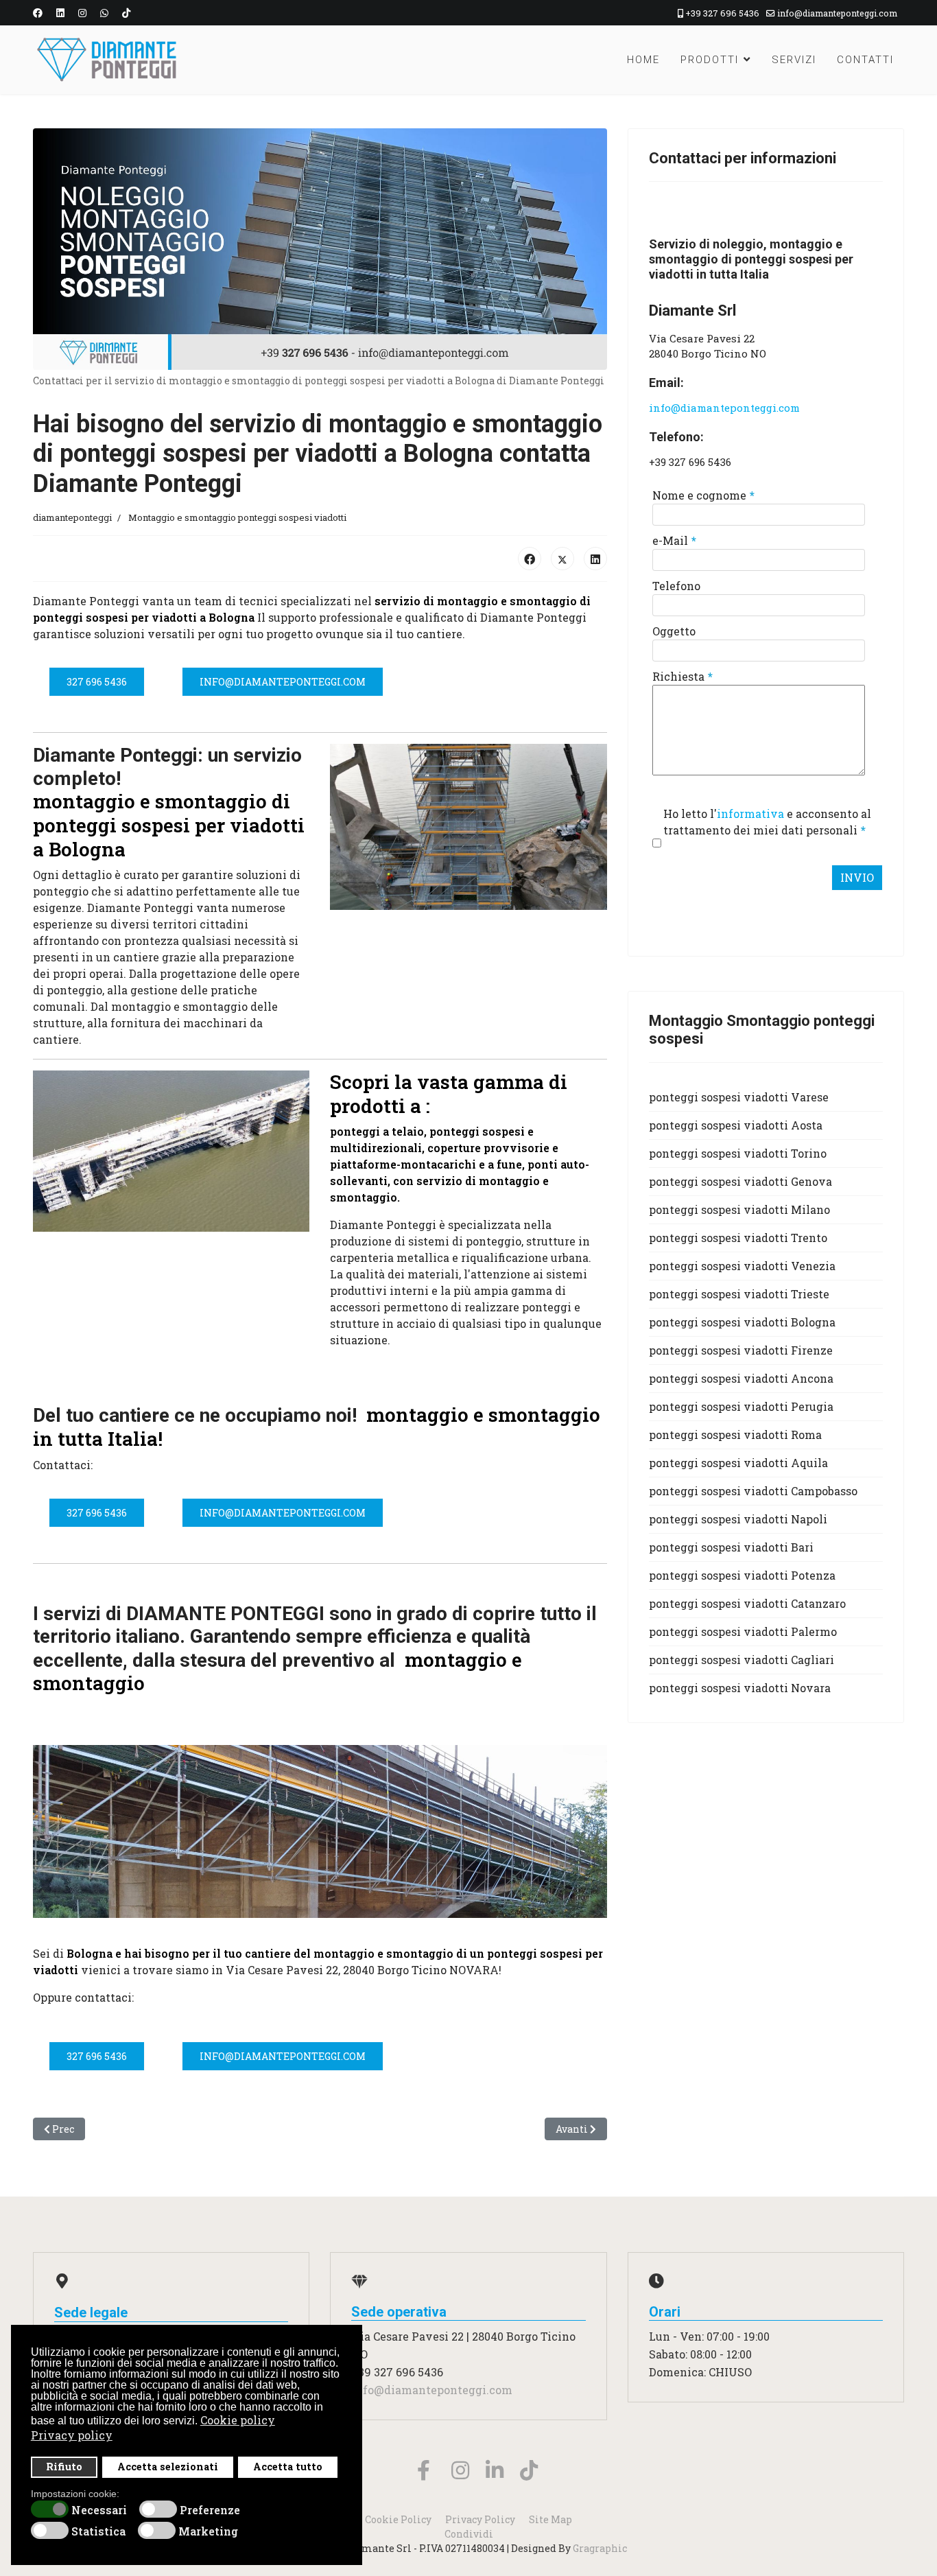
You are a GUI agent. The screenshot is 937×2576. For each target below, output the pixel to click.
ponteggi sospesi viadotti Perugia (741, 1406)
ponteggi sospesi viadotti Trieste (739, 1294)
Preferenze (210, 2510)
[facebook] (417, 2455)
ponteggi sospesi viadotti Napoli (738, 1519)
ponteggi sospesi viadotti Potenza (742, 1575)
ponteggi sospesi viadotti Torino (738, 1153)
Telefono (676, 586)
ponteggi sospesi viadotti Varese (739, 1097)
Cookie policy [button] (238, 2420)
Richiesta (683, 676)
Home (643, 60)
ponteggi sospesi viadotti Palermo (743, 1631)
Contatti (865, 60)
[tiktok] (520, 2455)
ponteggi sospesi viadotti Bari (731, 1547)
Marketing (208, 2531)
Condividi (469, 2534)
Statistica (98, 2531)
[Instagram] (82, 13)
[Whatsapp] (104, 13)
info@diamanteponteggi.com (837, 13)
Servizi (794, 60)
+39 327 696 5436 (722, 13)
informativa (750, 813)
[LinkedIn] (595, 559)
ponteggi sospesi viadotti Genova (740, 1181)
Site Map (550, 2519)
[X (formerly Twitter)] (562, 559)
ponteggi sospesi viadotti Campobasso (753, 1491)
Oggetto (674, 631)
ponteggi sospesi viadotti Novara (740, 1688)
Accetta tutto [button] (288, 2467)
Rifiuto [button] (64, 2467)
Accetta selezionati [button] (168, 2467)
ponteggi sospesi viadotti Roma (735, 1435)
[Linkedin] (60, 13)
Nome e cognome (703, 495)
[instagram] (451, 2455)
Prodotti (710, 60)
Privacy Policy (480, 2519)
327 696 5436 (97, 682)
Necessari (99, 2510)
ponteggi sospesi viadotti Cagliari (742, 1660)
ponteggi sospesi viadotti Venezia (742, 1266)
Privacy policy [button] (72, 2435)
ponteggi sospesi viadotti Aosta (736, 1125)
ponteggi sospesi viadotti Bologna (742, 1322)
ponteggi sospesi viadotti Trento (738, 1238)
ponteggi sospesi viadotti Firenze (741, 1350)
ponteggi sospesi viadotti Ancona (741, 1378)
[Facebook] (38, 13)
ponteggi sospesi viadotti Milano (739, 1209)
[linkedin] (486, 2455)
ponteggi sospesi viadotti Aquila (738, 1463)
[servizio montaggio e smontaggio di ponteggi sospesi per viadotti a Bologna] (468, 827)
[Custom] (126, 13)
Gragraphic (600, 2548)
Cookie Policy (398, 2519)
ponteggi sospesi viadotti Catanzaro (747, 1603)
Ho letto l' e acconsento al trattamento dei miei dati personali (767, 822)
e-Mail (674, 540)
